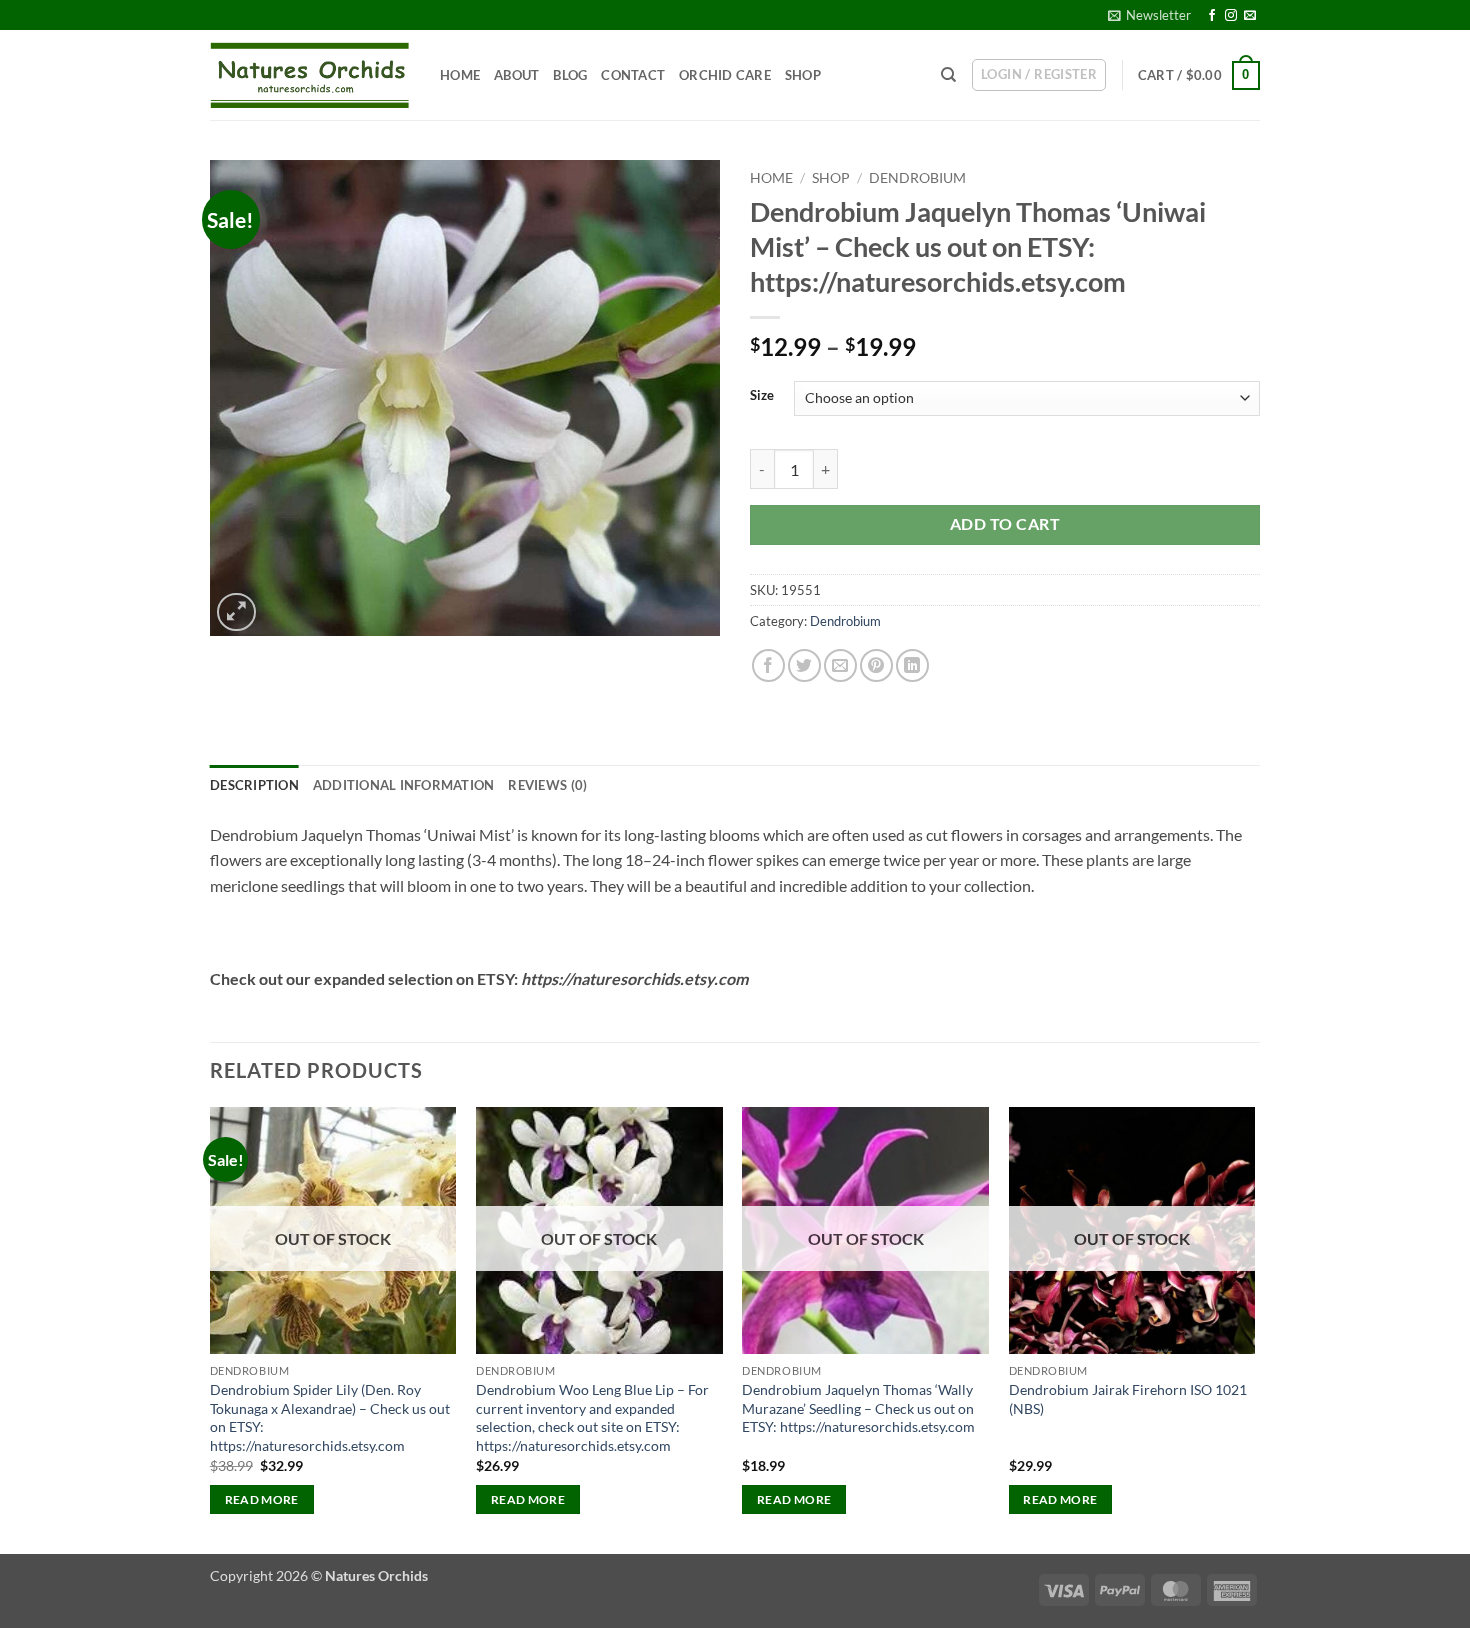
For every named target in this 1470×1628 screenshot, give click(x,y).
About (516, 75)
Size (762, 396)
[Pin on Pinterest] (876, 665)
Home (460, 75)
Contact (633, 75)
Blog (570, 75)
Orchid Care (725, 75)
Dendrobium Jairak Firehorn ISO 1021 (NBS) (1128, 1399)
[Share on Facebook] (768, 665)
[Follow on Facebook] (1212, 16)
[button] (1149, 15)
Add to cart (1005, 524)
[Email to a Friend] (840, 665)
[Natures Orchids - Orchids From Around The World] (310, 75)
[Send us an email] (1250, 16)
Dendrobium (917, 178)
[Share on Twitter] (804, 665)
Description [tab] (254, 785)
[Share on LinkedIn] (912, 665)
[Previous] (211, 1328)
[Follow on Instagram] (1231, 16)
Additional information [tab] (404, 785)
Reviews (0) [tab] (547, 785)
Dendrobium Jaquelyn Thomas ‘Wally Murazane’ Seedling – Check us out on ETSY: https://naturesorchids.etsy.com (858, 1408)
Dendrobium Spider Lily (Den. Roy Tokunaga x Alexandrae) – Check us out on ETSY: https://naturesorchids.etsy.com (330, 1417)
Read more (262, 1499)
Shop (803, 75)
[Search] (948, 75)
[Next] (1254, 1328)
